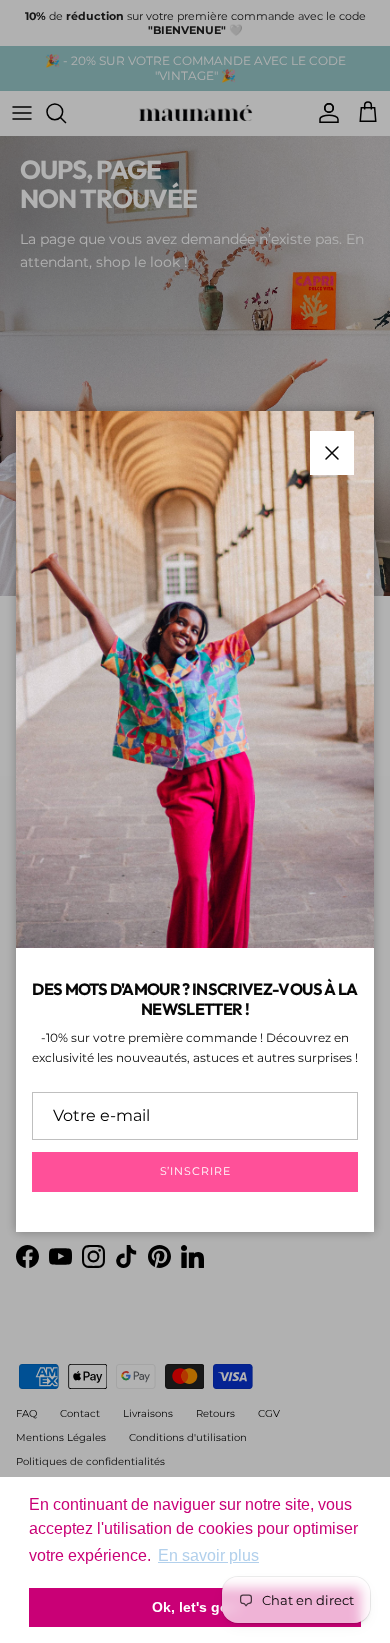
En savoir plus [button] (208, 1555)
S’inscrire (195, 1171)
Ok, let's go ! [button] (195, 1607)
